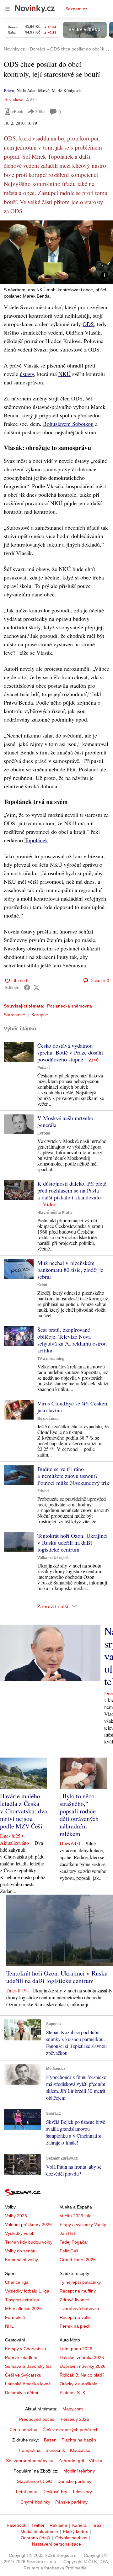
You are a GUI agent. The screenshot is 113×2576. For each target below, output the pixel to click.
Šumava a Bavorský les (28, 2366)
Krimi (42, 1285)
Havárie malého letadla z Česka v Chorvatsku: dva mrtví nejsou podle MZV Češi (24, 1811)
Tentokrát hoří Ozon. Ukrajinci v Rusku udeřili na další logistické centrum (73, 1542)
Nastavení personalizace (56, 2544)
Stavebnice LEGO (35, 2481)
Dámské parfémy (74, 2481)
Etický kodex (75, 2531)
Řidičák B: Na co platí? (82, 2375)
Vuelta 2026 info (76, 2216)
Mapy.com (73, 2409)
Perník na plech (75, 2326)
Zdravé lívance (74, 2300)
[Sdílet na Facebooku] (27, 987)
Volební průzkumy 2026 (28, 2224)
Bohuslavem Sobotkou (68, 424)
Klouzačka (80, 2450)
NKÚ (65, 374)
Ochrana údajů (35, 2538)
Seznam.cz (76, 9)
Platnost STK (73, 2393)
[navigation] (8, 9)
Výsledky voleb (20, 2233)
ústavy (27, 374)
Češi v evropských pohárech (70, 2430)
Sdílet (40, 111)
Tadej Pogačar (74, 2242)
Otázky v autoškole (78, 2384)
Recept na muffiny (78, 2291)
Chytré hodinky (35, 2502)
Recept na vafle (75, 2317)
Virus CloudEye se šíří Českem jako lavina (73, 1407)
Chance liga (17, 2282)
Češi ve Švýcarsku (23, 2375)
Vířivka (96, 2461)
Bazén (50, 2440)
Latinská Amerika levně (28, 2384)
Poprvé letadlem (21, 2357)
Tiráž (97, 2525)
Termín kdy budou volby (29, 2242)
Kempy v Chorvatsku (26, 2349)
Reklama (58, 2525)
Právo (9, 90)
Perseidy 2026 (75, 2419)
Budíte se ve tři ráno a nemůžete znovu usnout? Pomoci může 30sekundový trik (73, 1476)
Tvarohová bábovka (79, 2309)
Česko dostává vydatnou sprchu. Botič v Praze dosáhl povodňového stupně (70, 1052)
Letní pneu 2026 (76, 2349)
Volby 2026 (16, 2216)
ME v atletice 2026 (23, 2309)
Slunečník (55, 2450)
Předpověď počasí (37, 2419)
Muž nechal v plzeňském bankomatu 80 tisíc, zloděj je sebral (70, 1270)
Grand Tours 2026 (78, 2260)
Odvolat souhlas (71, 2538)
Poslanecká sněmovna (70, 1006)
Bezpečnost (48, 1419)
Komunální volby (22, 2260)
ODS (88, 324)
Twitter (38, 2525)
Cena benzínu (23, 2430)
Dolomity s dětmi (22, 2393)
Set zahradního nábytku (30, 2461)
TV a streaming (51, 1359)
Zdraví (43, 1491)
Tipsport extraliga (22, 2300)
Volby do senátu (21, 2251)
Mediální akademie (39, 2531)
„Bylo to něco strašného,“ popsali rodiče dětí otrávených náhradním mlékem (79, 1815)
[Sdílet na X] (36, 987)
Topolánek (36, 840)
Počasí (43, 1068)
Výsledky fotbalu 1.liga (27, 2291)
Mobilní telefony (79, 2471)
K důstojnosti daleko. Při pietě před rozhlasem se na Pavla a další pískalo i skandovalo (72, 1190)
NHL (9, 2326)
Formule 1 (15, 2317)
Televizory (82, 2492)
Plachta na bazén (79, 2440)
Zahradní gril (71, 2461)
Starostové (14, 1015)
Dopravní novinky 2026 (83, 2366)
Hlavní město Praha (55, 1213)
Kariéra (79, 2525)
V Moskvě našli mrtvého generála (65, 1121)
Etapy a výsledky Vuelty (83, 2224)
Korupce (40, 1015)
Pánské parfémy (71, 2502)
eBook (18, 111)
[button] (56, 252)
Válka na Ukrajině (53, 1558)
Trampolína (29, 2450)
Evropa (44, 1133)
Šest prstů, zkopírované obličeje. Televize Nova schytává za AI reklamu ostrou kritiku (72, 1340)
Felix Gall (69, 2251)
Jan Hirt (67, 2233)
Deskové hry (55, 2492)
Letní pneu (27, 2492)
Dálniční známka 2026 (82, 2357)
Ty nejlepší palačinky (80, 2282)
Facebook (16, 2525)
